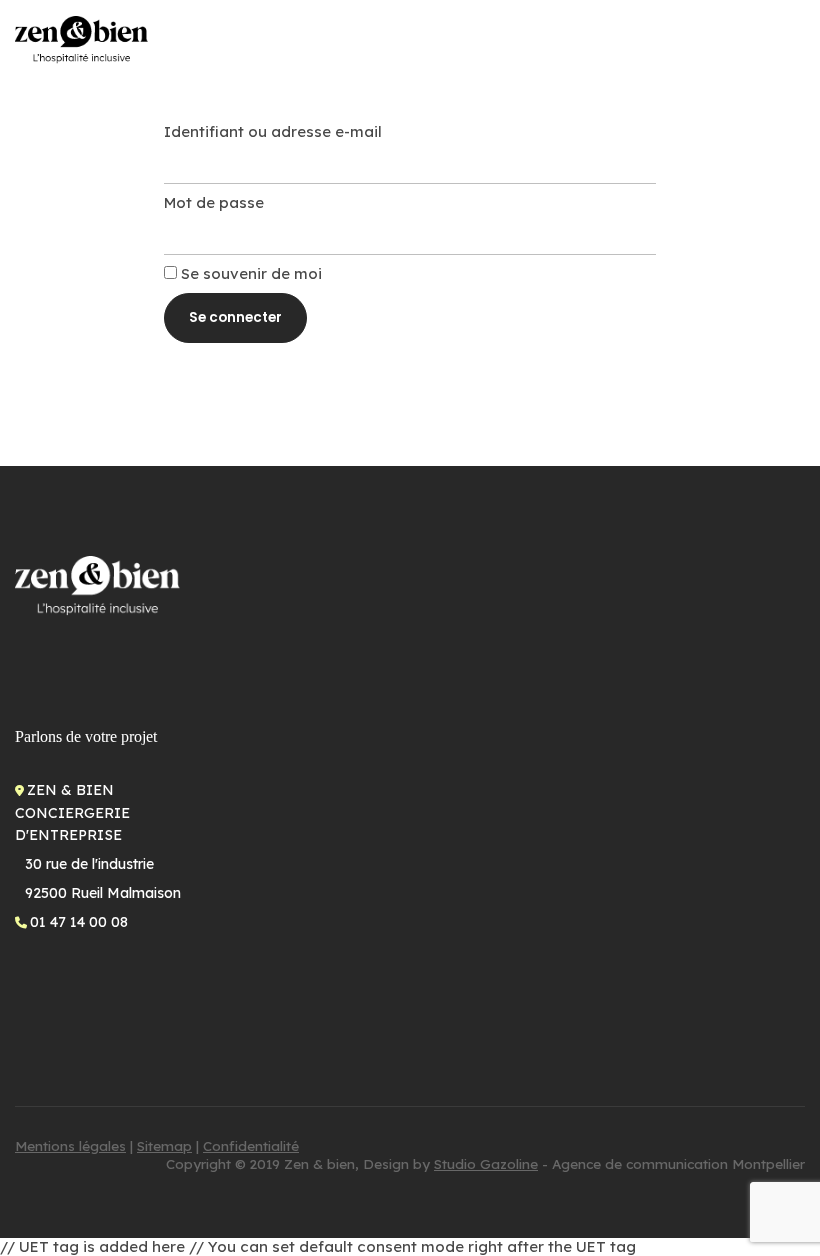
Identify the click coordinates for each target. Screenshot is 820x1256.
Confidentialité (251, 1145)
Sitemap (164, 1145)
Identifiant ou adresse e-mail (273, 131)
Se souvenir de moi (249, 273)
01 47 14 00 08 (79, 922)
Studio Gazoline (486, 1163)
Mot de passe (214, 202)
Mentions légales (70, 1145)
